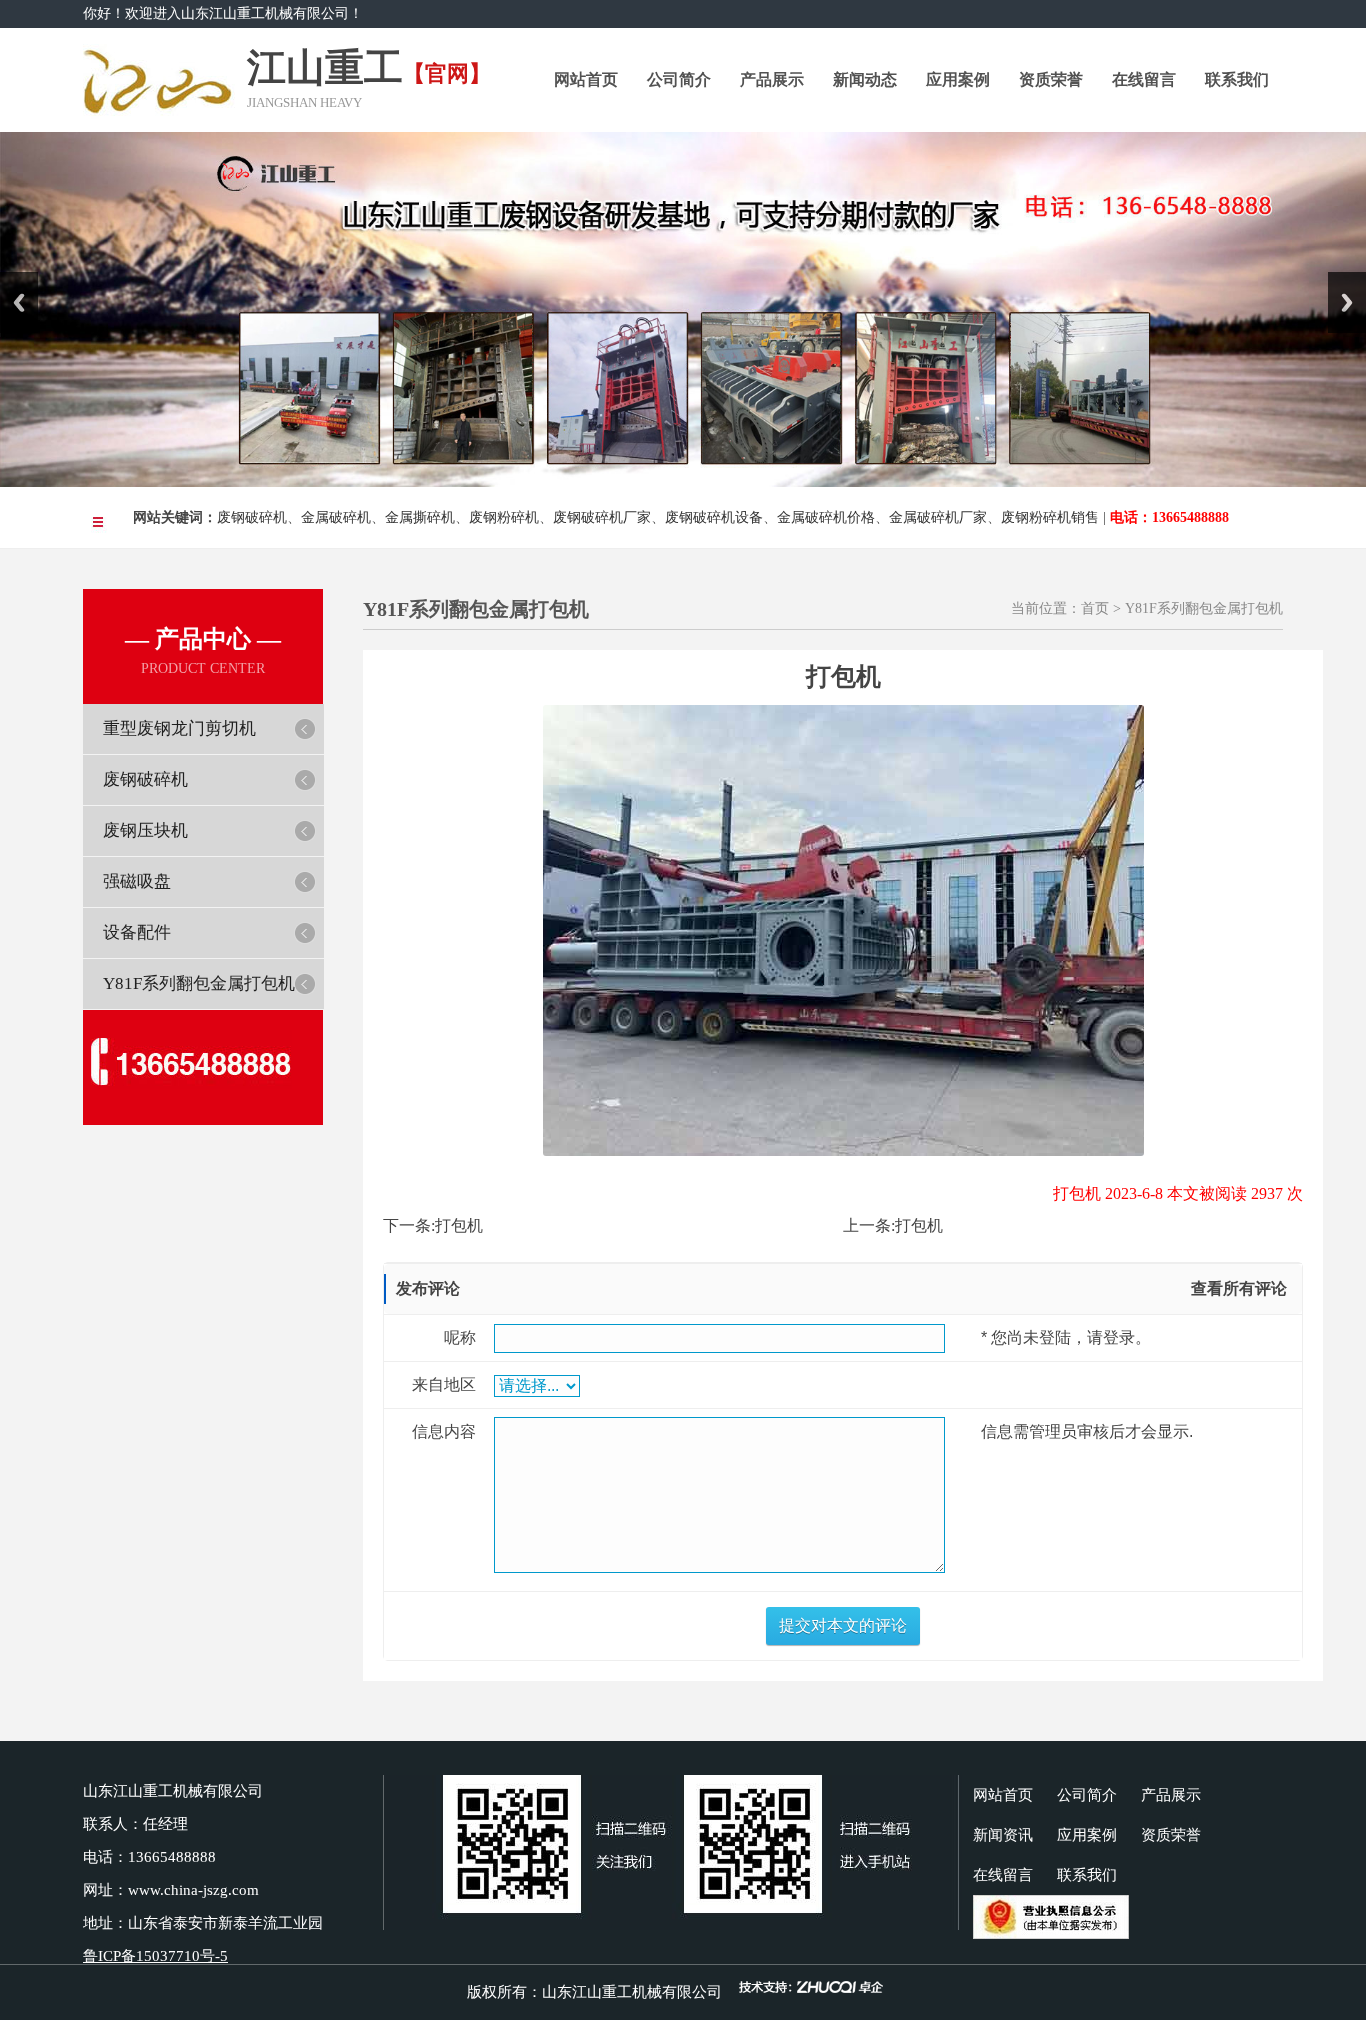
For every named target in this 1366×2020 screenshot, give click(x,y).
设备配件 (137, 932)
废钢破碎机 (252, 517)
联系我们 (1237, 79)
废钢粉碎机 (504, 517)
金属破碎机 (336, 517)
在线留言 (1144, 79)
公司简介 (679, 79)
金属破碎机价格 (826, 517)
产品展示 (772, 79)
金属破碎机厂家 (938, 517)
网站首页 (586, 79)
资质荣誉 (1051, 79)
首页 (1095, 608)
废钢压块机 (145, 830)
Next (1347, 302)
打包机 (459, 1225)
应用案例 (958, 79)
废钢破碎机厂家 (602, 517)
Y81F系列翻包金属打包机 (199, 983)
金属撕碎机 (420, 517)
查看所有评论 (1239, 1288)
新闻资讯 (1003, 1835)
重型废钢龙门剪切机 (179, 728)
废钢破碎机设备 (714, 517)
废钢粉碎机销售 (1050, 517)
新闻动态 (865, 79)
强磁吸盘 (137, 881)
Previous (19, 302)
